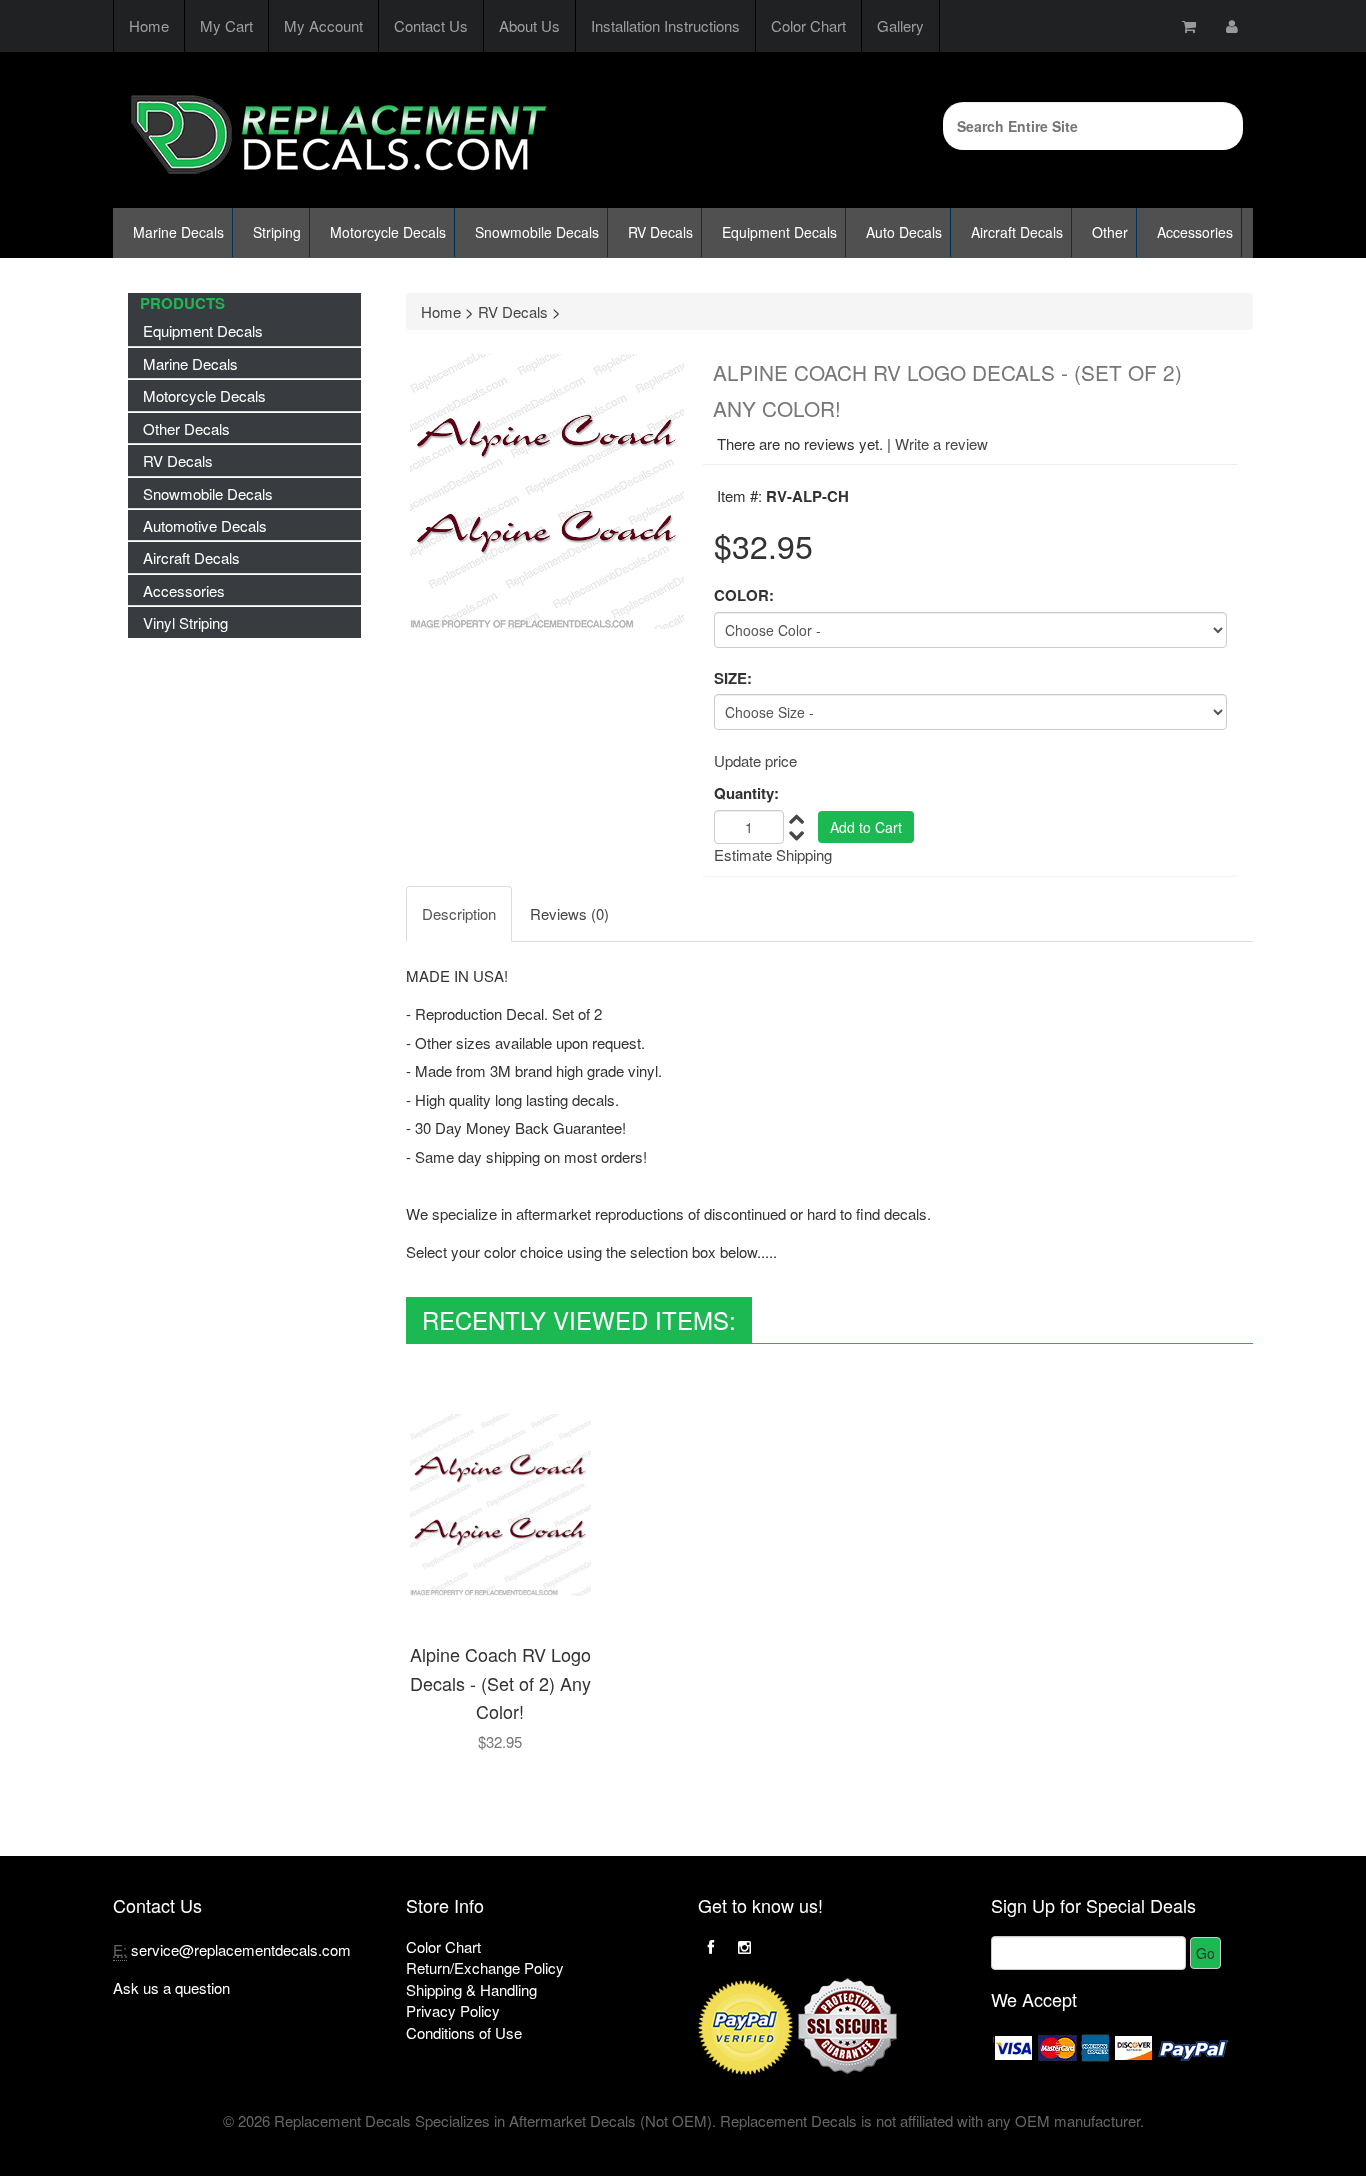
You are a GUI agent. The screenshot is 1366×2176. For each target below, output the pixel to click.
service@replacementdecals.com (241, 1949)
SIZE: (733, 678)
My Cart (226, 25)
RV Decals (660, 232)
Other (1110, 232)
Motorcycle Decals (388, 232)
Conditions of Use (464, 2032)
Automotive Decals (205, 525)
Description (459, 913)
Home (149, 25)
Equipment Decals (779, 232)
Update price (755, 760)
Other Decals (186, 428)
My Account (323, 25)
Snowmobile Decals (537, 232)
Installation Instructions (665, 25)
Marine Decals (178, 232)
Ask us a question (171, 1987)
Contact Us (431, 25)
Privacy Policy (453, 2010)
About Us (529, 25)
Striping (277, 232)
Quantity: (746, 793)
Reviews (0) (569, 913)
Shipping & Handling (471, 1989)
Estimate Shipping (773, 854)
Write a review (941, 443)
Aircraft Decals (1017, 232)
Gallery (900, 25)
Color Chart (808, 25)
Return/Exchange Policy (485, 1967)
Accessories (1195, 232)
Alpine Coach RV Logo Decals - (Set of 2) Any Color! (500, 1682)
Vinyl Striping (185, 622)
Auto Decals (904, 232)
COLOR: (744, 595)
